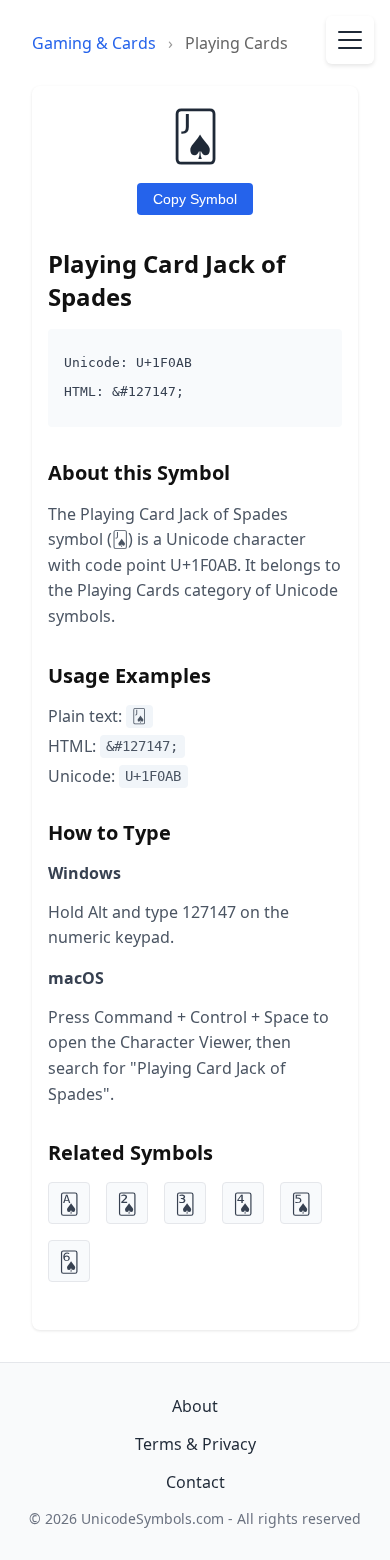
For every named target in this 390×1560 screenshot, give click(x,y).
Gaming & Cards (94, 43)
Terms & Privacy (195, 1444)
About (195, 1406)
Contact (195, 1482)
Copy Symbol (195, 199)
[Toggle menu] (350, 40)
